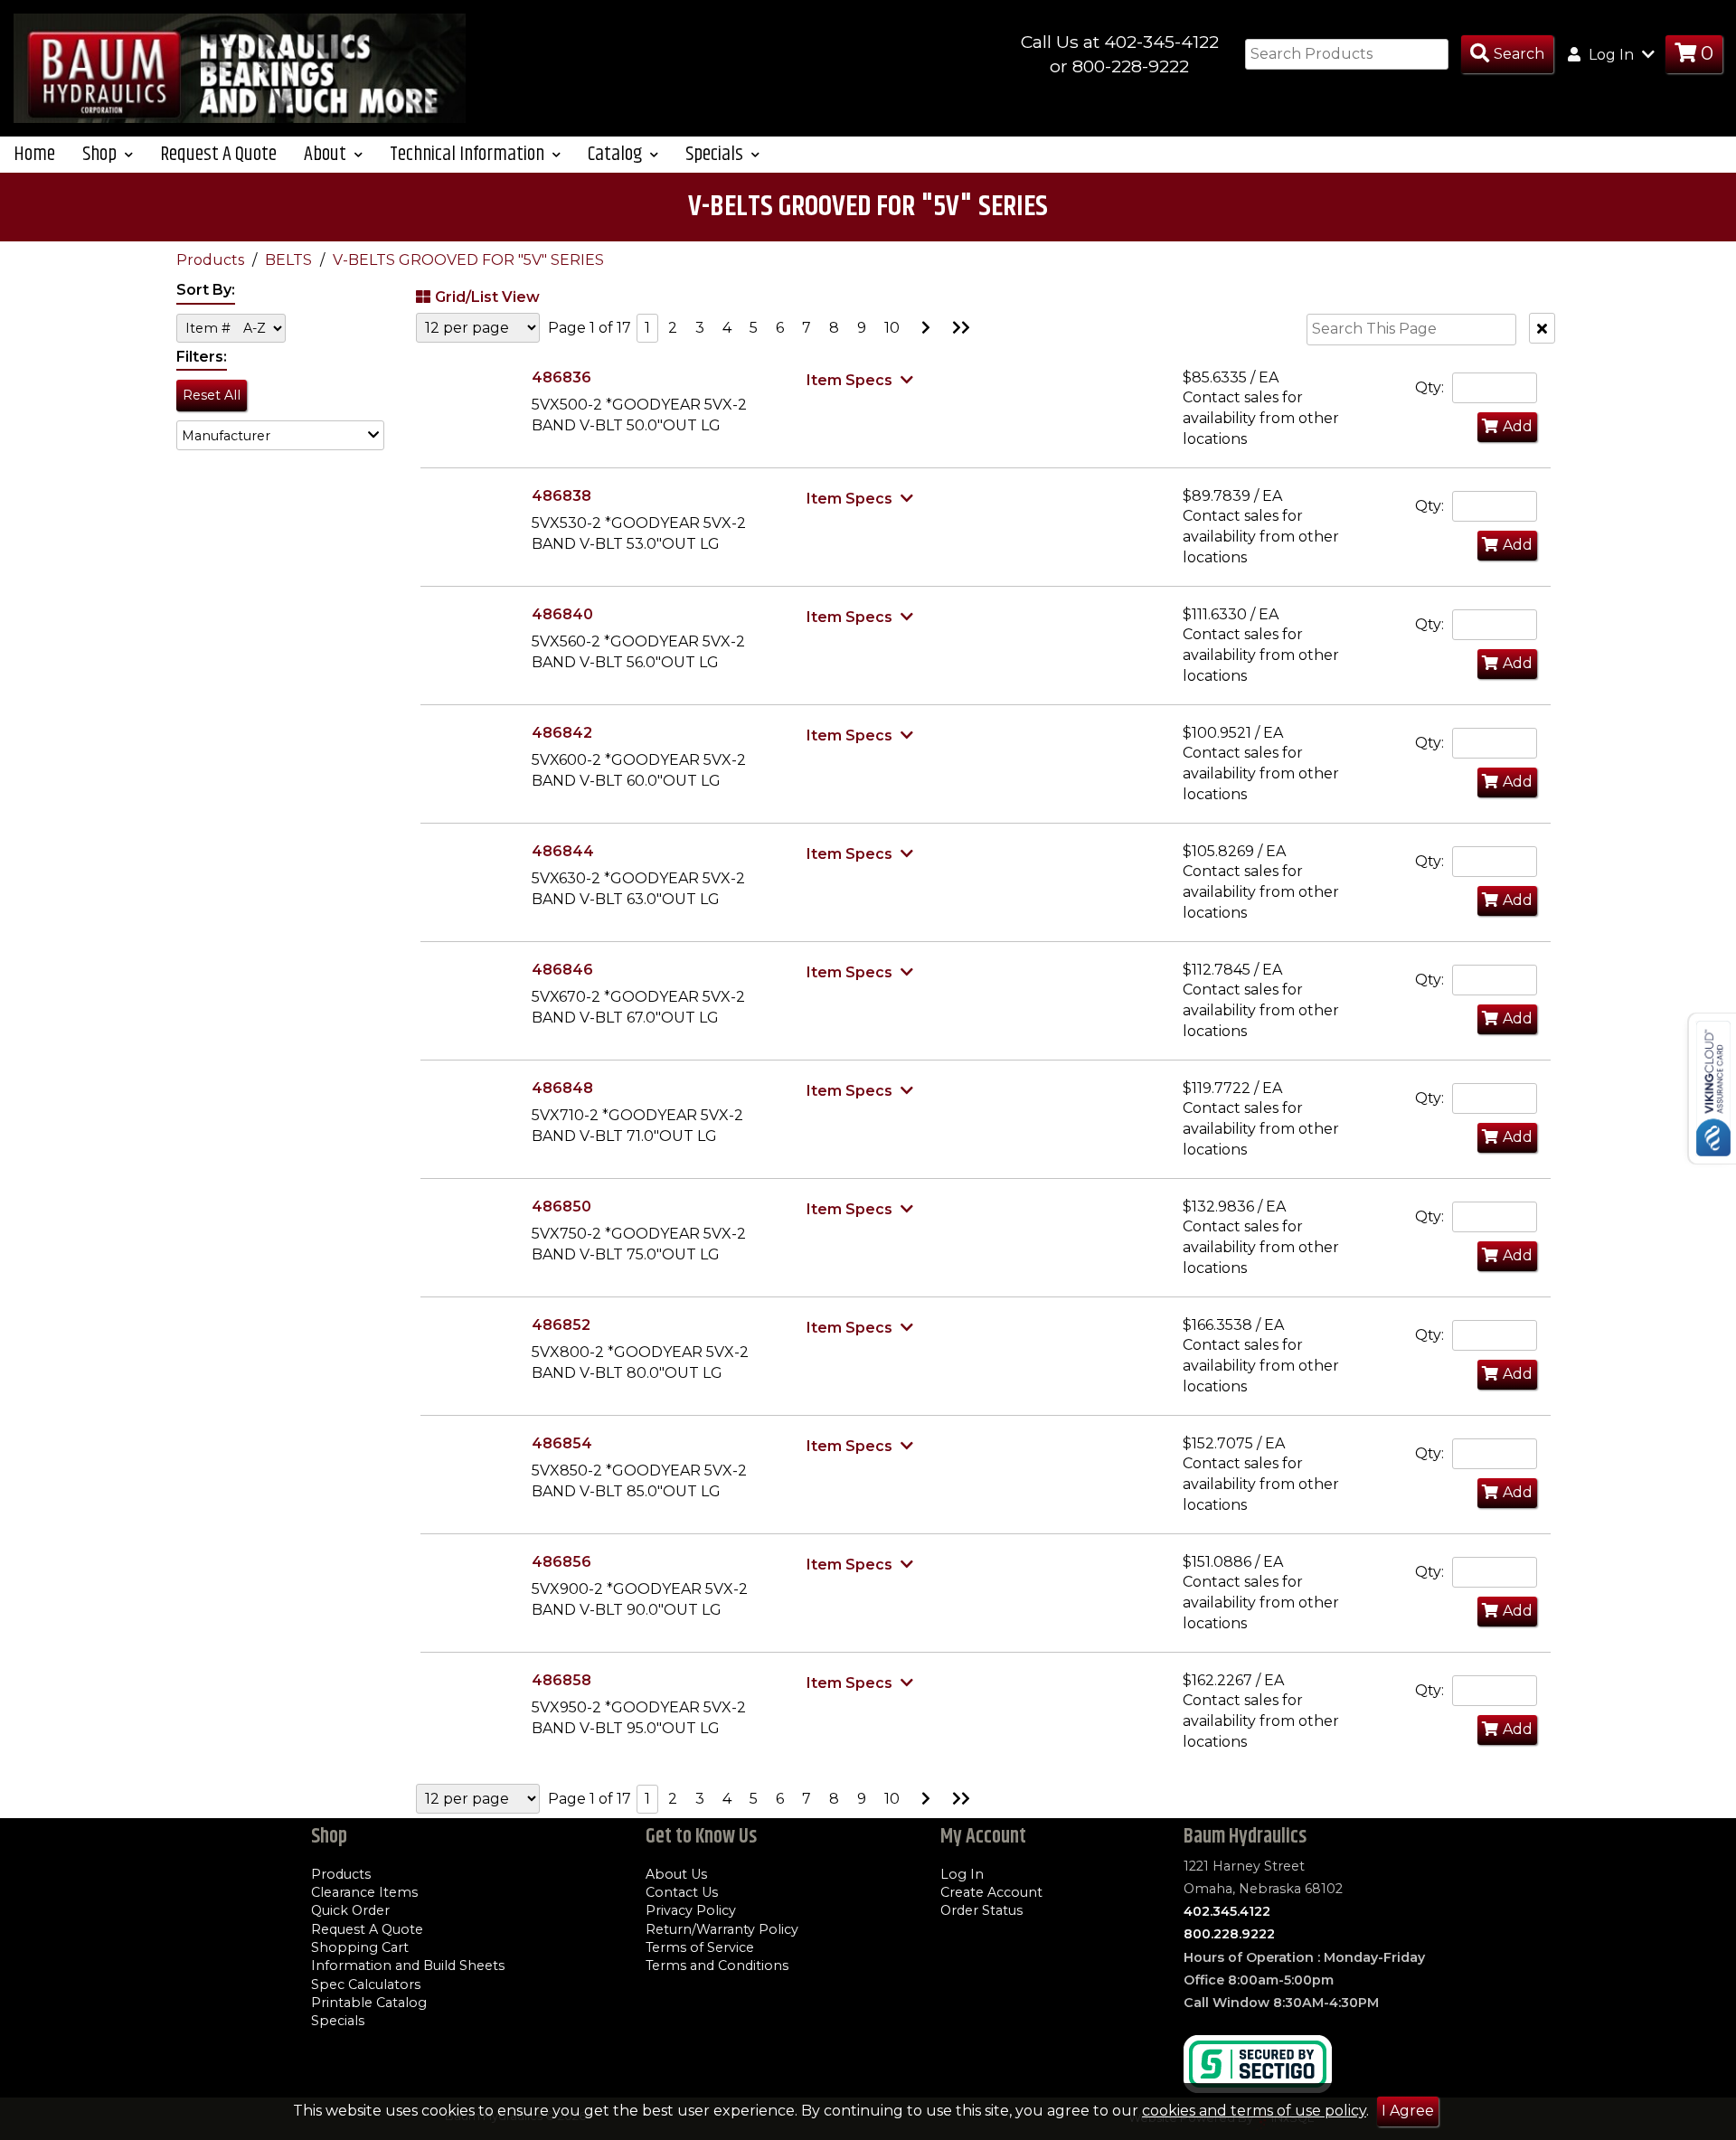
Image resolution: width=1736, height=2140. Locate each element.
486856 (561, 1562)
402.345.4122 (1227, 1911)
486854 (562, 1443)
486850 (561, 1207)
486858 (561, 1680)
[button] (280, 435)
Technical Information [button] (469, 154)
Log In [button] (1611, 55)
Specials (338, 2021)
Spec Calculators (366, 1984)
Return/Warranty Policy (722, 1929)
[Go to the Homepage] (240, 67)
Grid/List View (487, 297)
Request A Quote (218, 154)
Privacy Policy (691, 1910)
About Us (676, 1874)
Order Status (981, 1910)
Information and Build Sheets (408, 1966)
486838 (561, 496)
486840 (562, 614)
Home (34, 154)
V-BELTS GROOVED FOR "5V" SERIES (468, 260)
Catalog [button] (617, 154)
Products (212, 260)
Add (1518, 426)
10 (892, 328)
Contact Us (682, 1892)
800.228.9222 (1229, 1934)
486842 (562, 733)
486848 (562, 1088)
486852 (561, 1325)
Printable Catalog (369, 2003)
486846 (562, 970)
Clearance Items (364, 1892)
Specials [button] (716, 154)
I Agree (1408, 2111)
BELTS (290, 260)
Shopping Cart (360, 1947)
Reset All (212, 395)
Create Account (991, 1892)
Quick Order (350, 1910)
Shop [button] (101, 154)
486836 (561, 377)
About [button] (327, 154)
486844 (563, 851)
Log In (962, 1874)
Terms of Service (700, 1947)
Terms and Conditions (717, 1966)
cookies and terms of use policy (1254, 2111)
